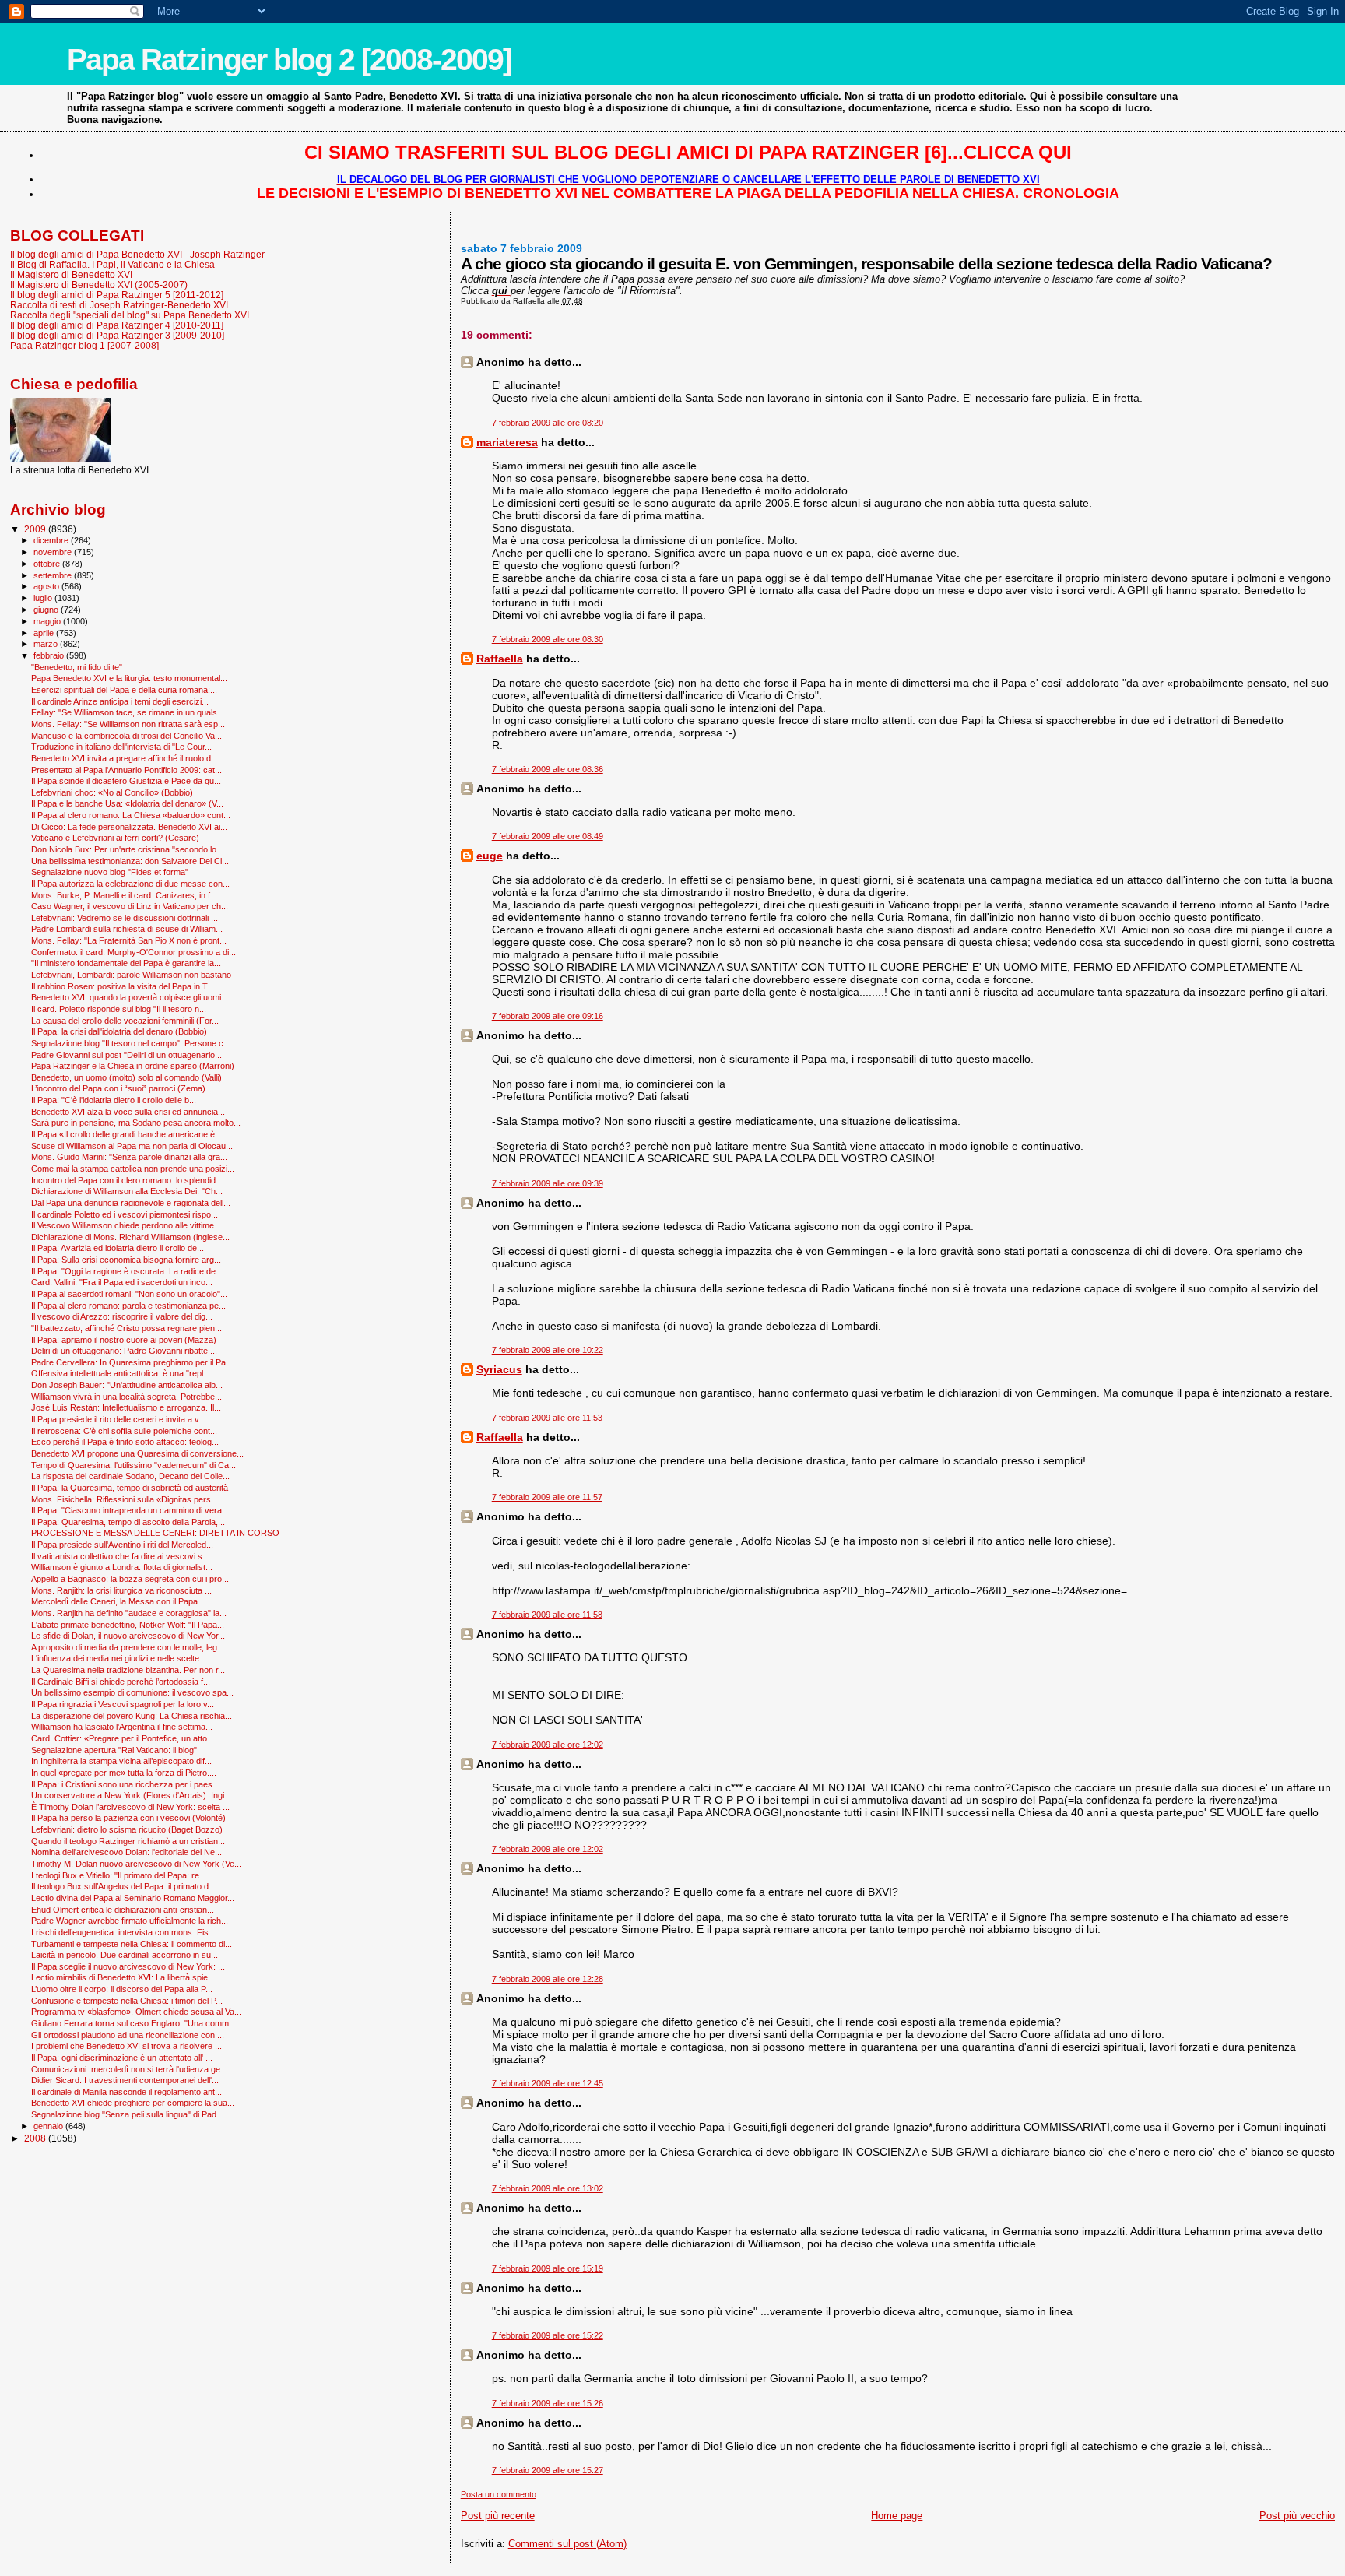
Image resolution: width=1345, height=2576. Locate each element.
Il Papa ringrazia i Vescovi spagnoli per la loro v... (123, 1704)
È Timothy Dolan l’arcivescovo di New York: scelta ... (130, 1807)
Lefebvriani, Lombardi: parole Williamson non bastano (131, 975)
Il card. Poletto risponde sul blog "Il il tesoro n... (119, 1009)
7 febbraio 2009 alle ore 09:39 (548, 1183)
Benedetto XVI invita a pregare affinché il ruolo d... (125, 758)
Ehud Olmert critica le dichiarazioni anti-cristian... (123, 1910)
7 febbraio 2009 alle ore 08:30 (548, 639)
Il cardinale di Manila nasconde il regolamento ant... (126, 2092)
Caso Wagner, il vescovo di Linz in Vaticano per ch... (130, 906)
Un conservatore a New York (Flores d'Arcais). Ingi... (131, 1795)
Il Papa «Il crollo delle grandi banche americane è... (126, 1134)
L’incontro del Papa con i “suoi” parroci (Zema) (118, 1088)
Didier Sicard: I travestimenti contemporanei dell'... (125, 2080)
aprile (45, 633)
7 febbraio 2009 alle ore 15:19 (548, 2268)
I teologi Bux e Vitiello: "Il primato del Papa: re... (119, 1875)
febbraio (50, 655)
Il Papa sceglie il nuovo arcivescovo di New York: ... (128, 1966)
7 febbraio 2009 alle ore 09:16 (548, 1016)
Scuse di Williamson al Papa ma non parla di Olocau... (132, 1146)
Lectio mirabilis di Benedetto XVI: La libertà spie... (123, 1977)
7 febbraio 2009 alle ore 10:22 (548, 1350)
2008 (36, 2138)
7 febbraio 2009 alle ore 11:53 (547, 1418)
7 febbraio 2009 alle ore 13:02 (548, 2188)
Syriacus (499, 1369)
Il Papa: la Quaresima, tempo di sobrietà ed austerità (130, 1488)
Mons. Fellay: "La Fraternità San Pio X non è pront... (129, 940)
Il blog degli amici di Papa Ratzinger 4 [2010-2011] (117, 325)
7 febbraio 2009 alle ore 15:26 (548, 2403)
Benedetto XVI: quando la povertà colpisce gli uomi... (130, 997)
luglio (44, 598)
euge (490, 856)
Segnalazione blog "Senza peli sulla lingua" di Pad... (127, 2114)
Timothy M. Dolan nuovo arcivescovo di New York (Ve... (136, 1864)
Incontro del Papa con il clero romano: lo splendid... (127, 1180)
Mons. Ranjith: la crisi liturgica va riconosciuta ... (121, 1590)
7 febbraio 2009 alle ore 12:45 (548, 2083)
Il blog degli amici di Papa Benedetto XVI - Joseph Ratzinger (137, 254)
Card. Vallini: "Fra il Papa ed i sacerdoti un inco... (122, 1282)
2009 (36, 529)
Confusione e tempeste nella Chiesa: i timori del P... (127, 2001)
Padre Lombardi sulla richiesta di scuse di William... (127, 929)
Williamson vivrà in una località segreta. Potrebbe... (126, 1397)
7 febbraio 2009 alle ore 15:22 (548, 2335)
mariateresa (507, 442)
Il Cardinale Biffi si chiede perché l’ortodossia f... (121, 1682)
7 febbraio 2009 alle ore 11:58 (547, 1615)
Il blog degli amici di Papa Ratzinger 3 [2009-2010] (117, 335)
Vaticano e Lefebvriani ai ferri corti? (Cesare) (115, 838)
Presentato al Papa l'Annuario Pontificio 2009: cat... (126, 770)
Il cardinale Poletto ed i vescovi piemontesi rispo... (125, 1214)
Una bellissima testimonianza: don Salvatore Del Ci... (130, 861)
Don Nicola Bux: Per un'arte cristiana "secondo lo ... (128, 849)
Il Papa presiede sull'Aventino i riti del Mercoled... (122, 1545)
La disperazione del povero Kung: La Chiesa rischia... (132, 1716)
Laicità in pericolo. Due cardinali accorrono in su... (125, 1955)
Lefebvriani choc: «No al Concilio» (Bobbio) (112, 792)
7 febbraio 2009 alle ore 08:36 (548, 769)
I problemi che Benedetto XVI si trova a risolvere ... (126, 2046)
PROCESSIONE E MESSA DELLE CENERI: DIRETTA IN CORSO (155, 1533)
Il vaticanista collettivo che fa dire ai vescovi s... (120, 1556)
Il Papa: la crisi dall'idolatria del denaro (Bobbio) (119, 1031)
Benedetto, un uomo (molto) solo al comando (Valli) (126, 1077)
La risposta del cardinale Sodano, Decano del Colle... (130, 1476)
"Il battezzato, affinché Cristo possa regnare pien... (126, 1328)
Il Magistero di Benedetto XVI (71, 274)
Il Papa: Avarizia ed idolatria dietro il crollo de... (118, 1248)
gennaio (49, 2126)
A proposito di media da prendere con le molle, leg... (128, 1647)
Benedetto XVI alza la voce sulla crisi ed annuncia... (128, 1112)
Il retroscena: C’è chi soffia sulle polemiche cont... (124, 1431)
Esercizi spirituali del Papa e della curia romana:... (124, 690)
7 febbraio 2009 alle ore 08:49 (548, 836)
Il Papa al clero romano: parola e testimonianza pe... (128, 1306)
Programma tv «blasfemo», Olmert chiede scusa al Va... (136, 2012)
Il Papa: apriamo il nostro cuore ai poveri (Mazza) (124, 1340)
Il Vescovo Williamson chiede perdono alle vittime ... (127, 1225)
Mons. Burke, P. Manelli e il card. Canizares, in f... (124, 895)
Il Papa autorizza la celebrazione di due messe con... (130, 884)
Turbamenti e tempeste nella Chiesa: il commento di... (132, 1944)
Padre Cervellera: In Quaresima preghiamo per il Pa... (132, 1362)
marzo (47, 644)
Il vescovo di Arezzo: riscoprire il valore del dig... (122, 1316)
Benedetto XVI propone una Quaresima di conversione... (137, 1453)
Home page (897, 2516)
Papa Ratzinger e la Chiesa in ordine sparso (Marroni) (133, 1066)
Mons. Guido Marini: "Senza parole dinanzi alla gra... (129, 1157)
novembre (54, 552)
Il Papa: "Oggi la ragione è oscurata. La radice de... (127, 1271)
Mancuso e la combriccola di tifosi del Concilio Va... (126, 736)
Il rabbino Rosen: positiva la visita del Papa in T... (123, 986)
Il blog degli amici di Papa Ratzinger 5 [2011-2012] (117, 295)
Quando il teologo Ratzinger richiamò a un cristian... (128, 1841)
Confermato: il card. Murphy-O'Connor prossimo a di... (133, 952)
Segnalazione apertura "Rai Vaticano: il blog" (114, 1750)
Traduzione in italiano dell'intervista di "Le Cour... (121, 747)
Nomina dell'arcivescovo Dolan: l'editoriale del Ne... (126, 1852)
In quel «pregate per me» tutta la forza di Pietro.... (124, 1773)
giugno (47, 610)
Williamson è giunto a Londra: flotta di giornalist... (122, 1567)
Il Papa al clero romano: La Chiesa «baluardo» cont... (131, 815)
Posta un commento (499, 2494)
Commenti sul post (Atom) (567, 2544)
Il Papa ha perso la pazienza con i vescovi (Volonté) (128, 1818)
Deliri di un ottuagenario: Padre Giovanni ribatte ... (124, 1351)
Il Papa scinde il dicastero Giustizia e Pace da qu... (126, 781)
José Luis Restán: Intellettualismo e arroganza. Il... (126, 1407)
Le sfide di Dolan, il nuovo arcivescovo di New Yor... (128, 1636)
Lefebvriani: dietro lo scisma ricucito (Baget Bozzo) (127, 1829)
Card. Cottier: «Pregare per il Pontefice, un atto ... (124, 1738)
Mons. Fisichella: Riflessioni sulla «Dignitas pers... (125, 1499)
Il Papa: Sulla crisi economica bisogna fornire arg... (126, 1260)
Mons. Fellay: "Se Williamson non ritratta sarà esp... (128, 724)
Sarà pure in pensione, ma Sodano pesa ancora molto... (136, 1123)
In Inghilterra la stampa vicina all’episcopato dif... (121, 1761)
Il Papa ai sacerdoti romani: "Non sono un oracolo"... (129, 1294)
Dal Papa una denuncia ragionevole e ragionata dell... (131, 1203)
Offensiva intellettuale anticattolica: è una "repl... (121, 1373)
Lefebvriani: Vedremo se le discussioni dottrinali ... (125, 918)
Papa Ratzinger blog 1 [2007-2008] (84, 345)
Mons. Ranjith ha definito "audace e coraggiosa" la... (129, 1613)
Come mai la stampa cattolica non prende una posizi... (133, 1169)
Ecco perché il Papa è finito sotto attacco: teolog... (125, 1442)
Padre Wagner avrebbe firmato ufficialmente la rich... (130, 1921)
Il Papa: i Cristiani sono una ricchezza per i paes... (125, 1784)
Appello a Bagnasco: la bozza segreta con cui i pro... (130, 1579)
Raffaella (500, 659)
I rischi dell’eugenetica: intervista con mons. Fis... (123, 1932)
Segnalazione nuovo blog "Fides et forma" (110, 872)
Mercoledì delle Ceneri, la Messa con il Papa (114, 1601)
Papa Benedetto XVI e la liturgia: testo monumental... (129, 678)
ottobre (48, 564)
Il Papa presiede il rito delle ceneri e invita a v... (118, 1419)
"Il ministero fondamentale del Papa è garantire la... (126, 963)
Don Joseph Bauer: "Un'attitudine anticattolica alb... (127, 1385)
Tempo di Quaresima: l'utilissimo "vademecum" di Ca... (133, 1465)
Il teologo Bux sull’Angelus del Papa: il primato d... (123, 1886)
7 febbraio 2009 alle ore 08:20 (548, 423)
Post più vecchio (1297, 2516)
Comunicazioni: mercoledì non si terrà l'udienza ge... (129, 2069)
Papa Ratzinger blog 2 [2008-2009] (289, 60)
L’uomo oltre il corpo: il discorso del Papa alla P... (122, 1989)
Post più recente (498, 2516)
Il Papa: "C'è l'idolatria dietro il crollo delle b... (114, 1100)
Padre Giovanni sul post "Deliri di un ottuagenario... (126, 1055)
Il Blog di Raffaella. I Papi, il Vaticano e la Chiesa (112, 264)
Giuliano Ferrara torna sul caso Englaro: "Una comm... (133, 2023)
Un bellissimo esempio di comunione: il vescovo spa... (132, 1692)
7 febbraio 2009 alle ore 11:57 (547, 1497)
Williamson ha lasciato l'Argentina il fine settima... (122, 1727)
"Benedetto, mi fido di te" (77, 667)
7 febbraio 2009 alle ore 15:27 (548, 2470)
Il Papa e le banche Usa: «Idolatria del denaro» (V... (127, 803)
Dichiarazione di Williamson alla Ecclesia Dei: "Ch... (127, 1191)
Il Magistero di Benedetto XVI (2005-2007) (99, 285)
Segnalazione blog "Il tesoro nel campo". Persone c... (131, 1043)
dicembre (52, 540)
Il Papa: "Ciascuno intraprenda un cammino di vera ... (131, 1510)
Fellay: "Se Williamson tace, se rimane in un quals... (128, 712)
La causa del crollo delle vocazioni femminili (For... (125, 1021)
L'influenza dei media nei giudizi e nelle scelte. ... (121, 1658)
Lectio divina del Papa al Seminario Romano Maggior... (133, 1898)
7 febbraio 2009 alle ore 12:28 (548, 1979)
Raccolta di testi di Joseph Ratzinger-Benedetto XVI (119, 305)
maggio (48, 621)
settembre (54, 575)
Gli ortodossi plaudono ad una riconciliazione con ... (128, 2035)
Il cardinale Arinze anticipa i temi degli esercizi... (120, 701)
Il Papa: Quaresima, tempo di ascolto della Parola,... (128, 1522)
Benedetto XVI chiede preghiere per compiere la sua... (133, 2103)
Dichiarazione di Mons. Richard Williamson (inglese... (130, 1237)
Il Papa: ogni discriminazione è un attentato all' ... (122, 2058)
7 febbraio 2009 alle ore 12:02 (548, 1745)
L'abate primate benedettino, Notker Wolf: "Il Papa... (128, 1625)
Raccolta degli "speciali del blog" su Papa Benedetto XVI (130, 315)
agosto (47, 586)
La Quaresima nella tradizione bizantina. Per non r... (128, 1670)
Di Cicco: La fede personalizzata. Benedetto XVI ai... (129, 827)
